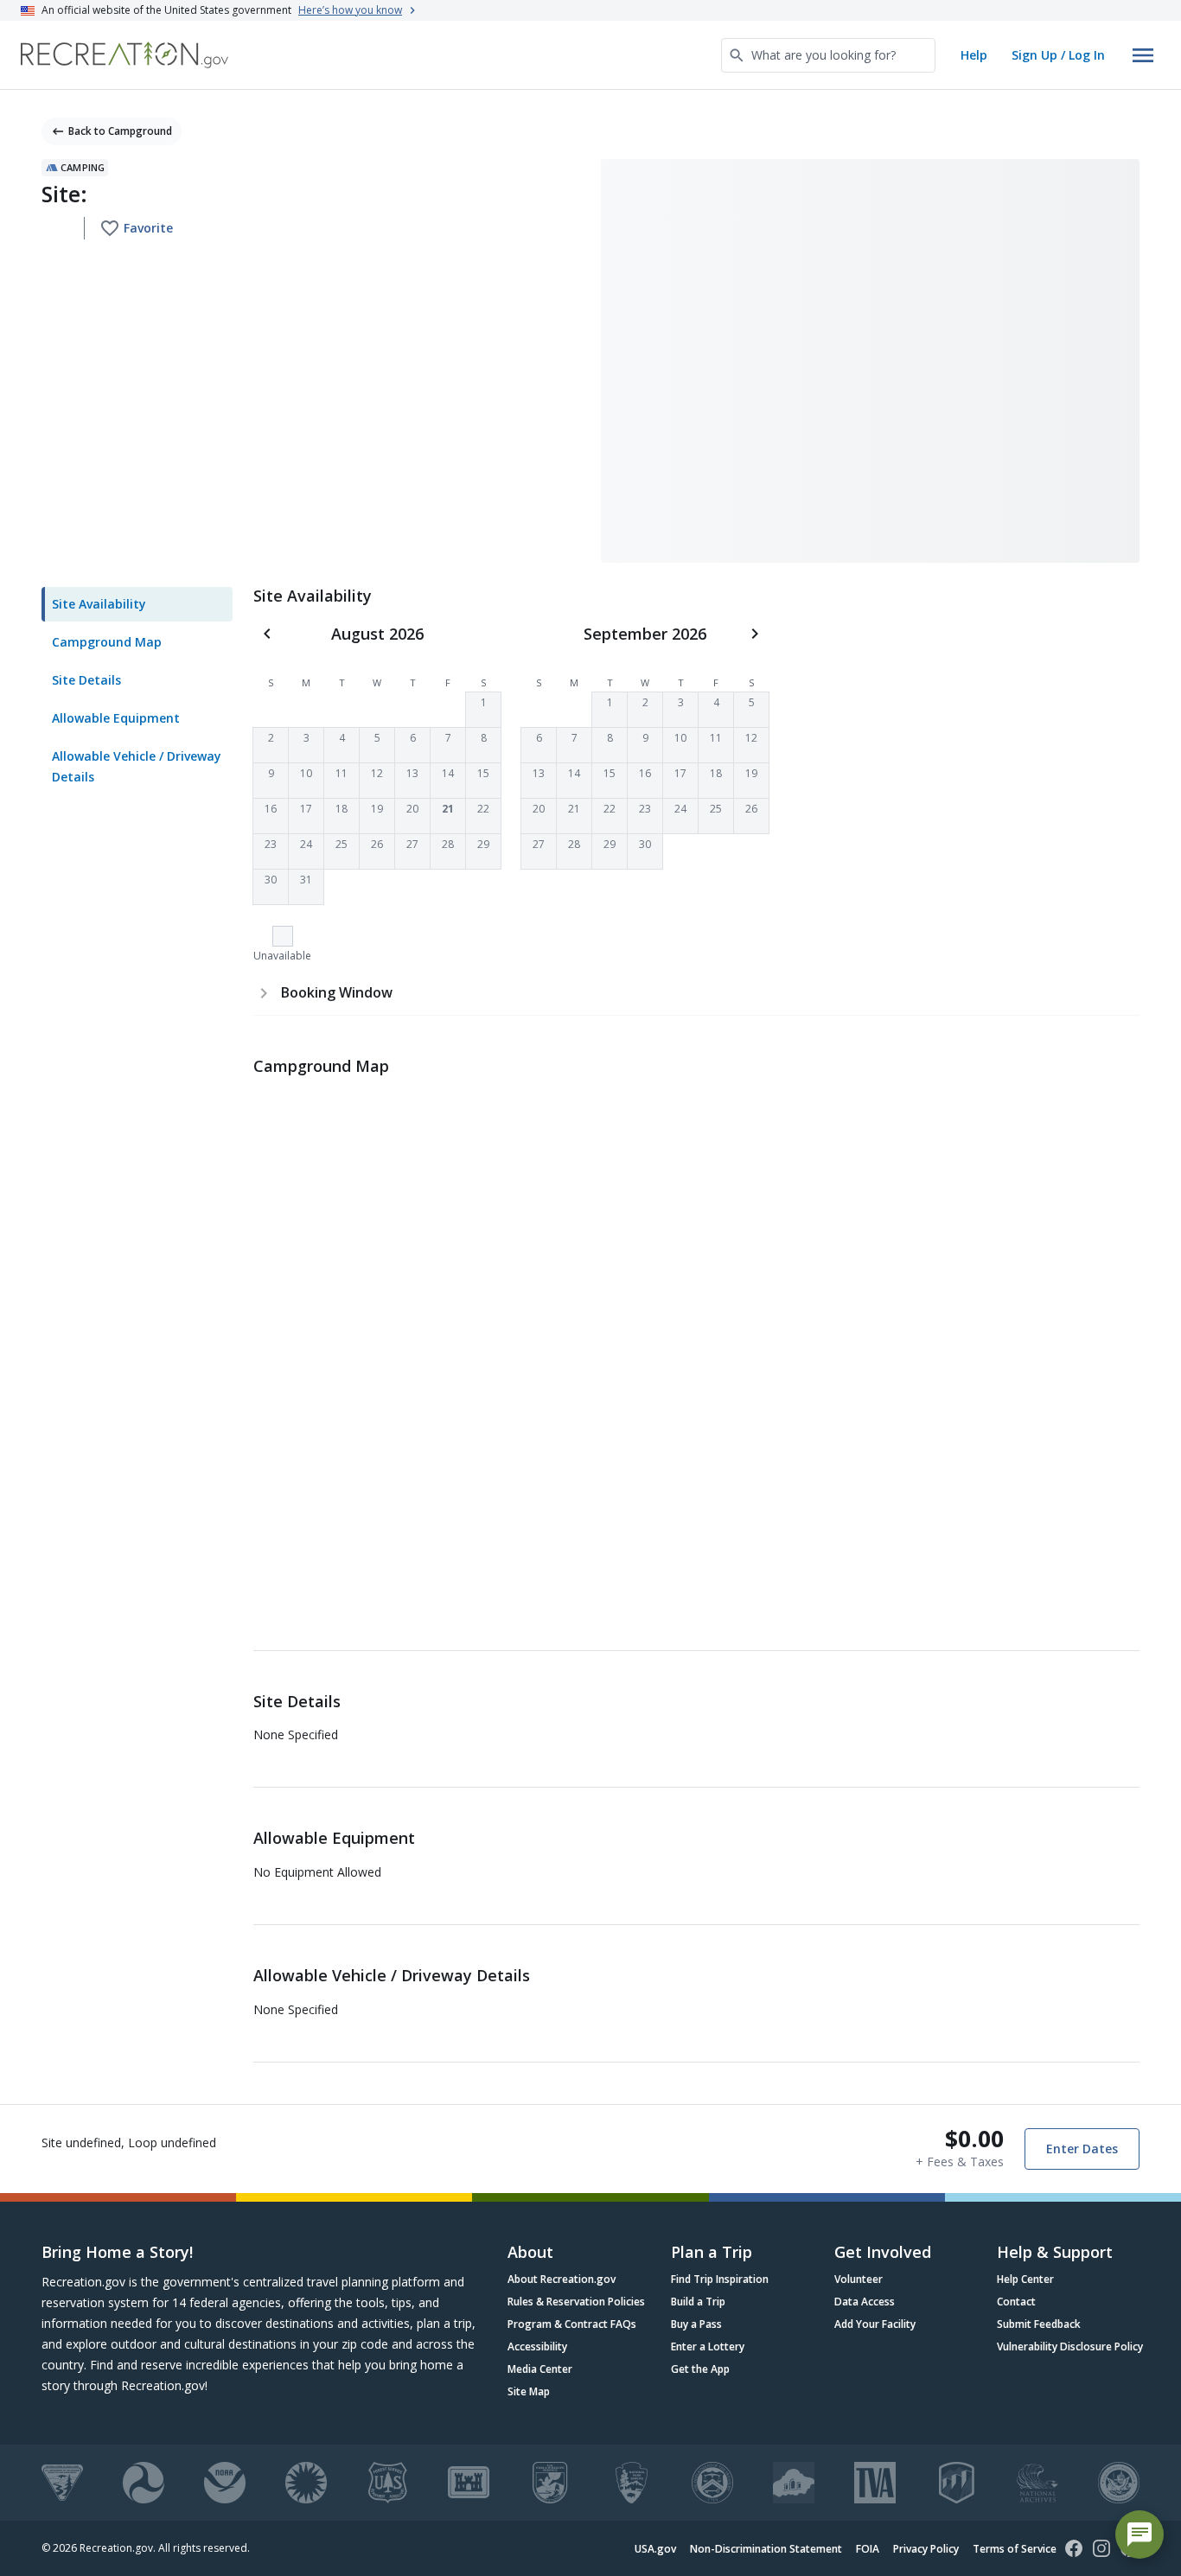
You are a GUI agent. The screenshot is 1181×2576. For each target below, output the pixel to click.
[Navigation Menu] (1143, 55)
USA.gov (655, 2549)
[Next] (755, 634)
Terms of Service (1015, 2549)
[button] (483, 710)
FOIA (868, 2549)
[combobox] (828, 55)
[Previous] (267, 634)
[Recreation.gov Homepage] (124, 55)
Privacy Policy (926, 2549)
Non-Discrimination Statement (766, 2549)
